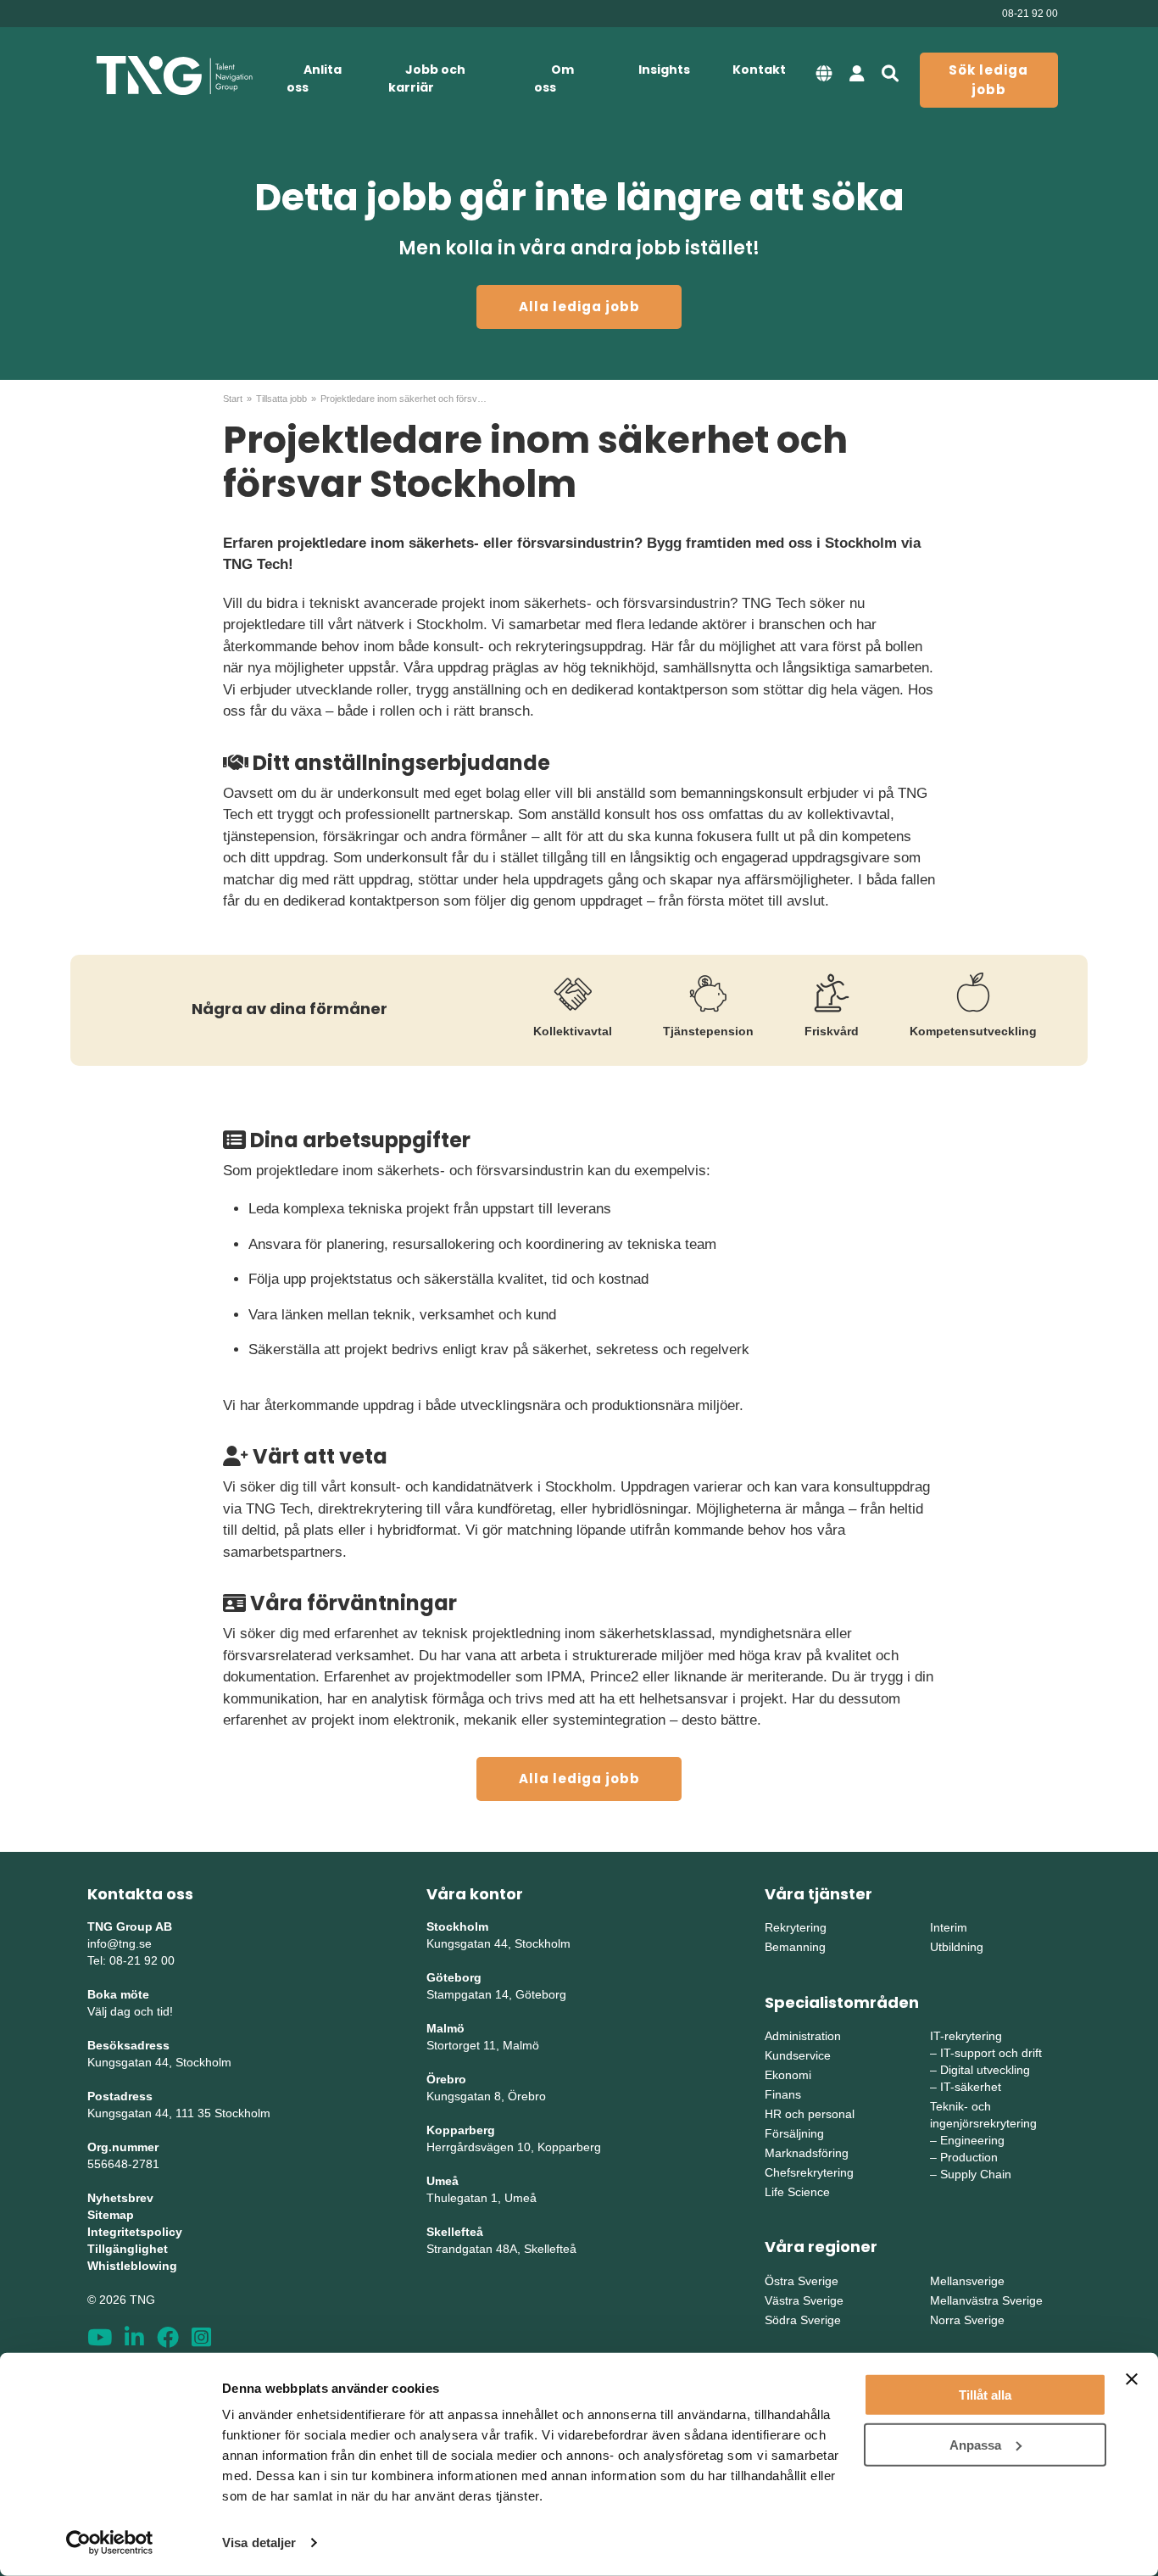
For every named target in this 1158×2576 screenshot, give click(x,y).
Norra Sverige (967, 2320)
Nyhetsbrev (120, 2198)
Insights (664, 70)
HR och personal (810, 2114)
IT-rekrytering (966, 2036)
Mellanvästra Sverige (986, 2300)
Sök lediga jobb (988, 80)
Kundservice (798, 2055)
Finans (783, 2094)
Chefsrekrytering (809, 2172)
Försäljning (794, 2133)
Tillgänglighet (128, 2249)
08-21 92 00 (1030, 14)
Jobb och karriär (427, 78)
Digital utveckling (985, 2070)
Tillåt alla (985, 2395)
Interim (949, 1927)
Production (969, 2157)
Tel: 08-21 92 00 (131, 1960)
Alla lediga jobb (579, 307)
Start (233, 399)
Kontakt (759, 70)
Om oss (554, 78)
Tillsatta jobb (281, 399)
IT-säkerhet (971, 2087)
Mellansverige (967, 2281)
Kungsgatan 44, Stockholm (159, 2062)
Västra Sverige (804, 2300)
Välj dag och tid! (130, 2011)
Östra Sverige (802, 2281)
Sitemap (111, 2215)
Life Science (797, 2192)
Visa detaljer (259, 2543)
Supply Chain (976, 2174)
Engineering (972, 2140)
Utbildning (957, 1947)
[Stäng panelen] (1132, 2379)
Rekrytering (796, 1927)
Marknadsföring (807, 2153)
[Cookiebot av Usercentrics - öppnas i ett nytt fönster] (110, 2543)
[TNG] (174, 76)
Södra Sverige (803, 2320)
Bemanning (795, 1947)
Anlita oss (314, 78)
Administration (803, 2036)
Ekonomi (788, 2075)
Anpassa (975, 2444)
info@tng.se (120, 1943)
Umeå (443, 2181)
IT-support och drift (991, 2053)
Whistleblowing (132, 2266)
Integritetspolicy (135, 2232)
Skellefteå (455, 2232)
